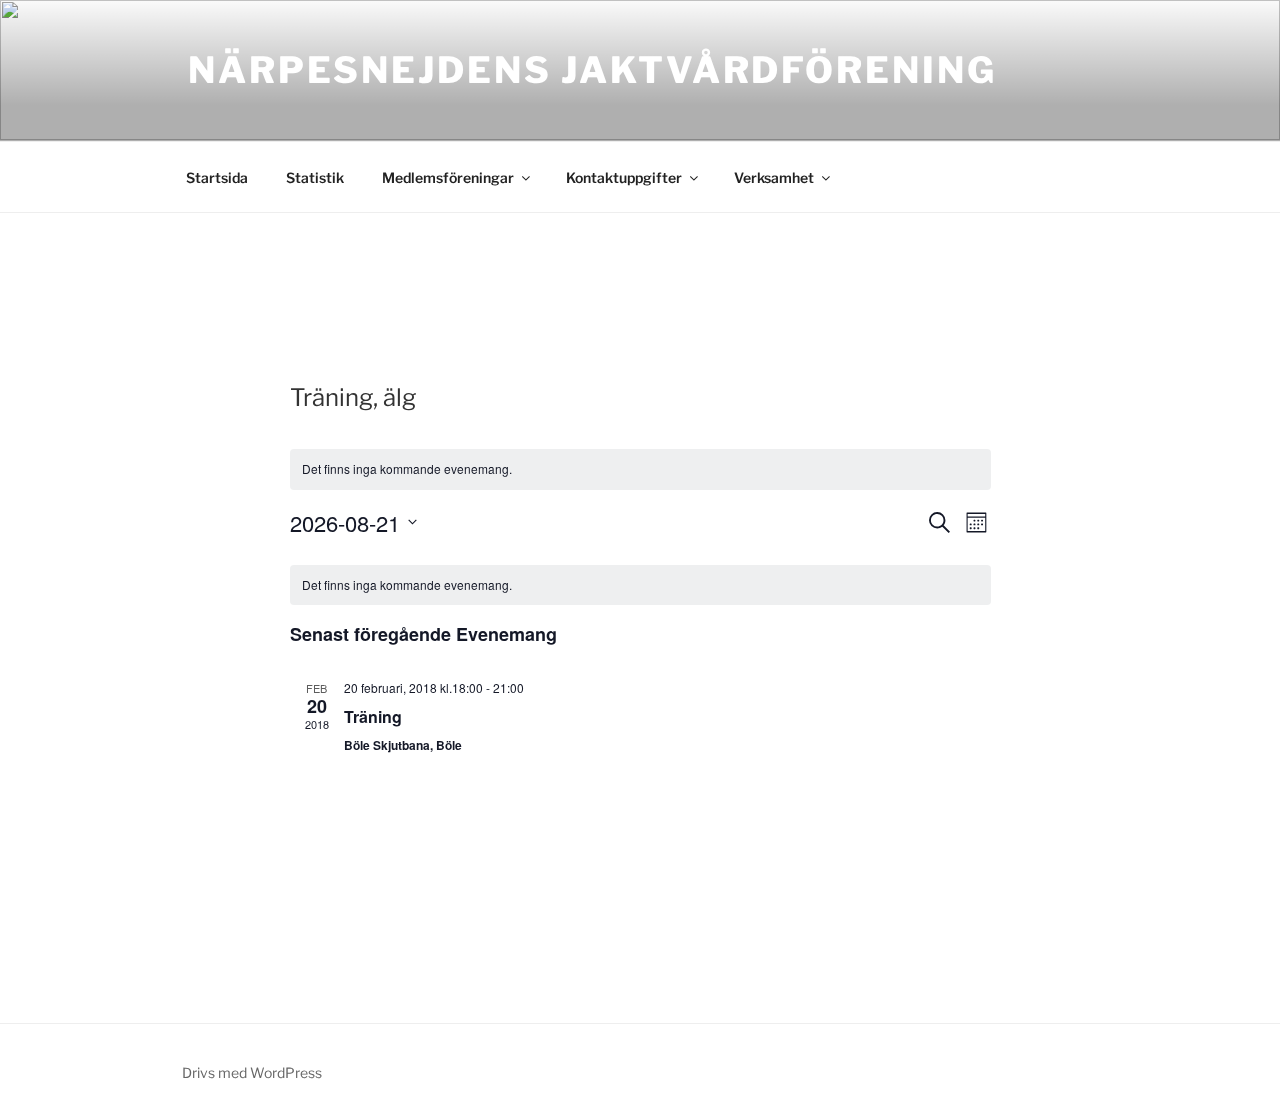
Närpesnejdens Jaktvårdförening (592, 70)
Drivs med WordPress (252, 1072)
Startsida (217, 177)
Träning (373, 716)
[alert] (640, 585)
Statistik (315, 177)
